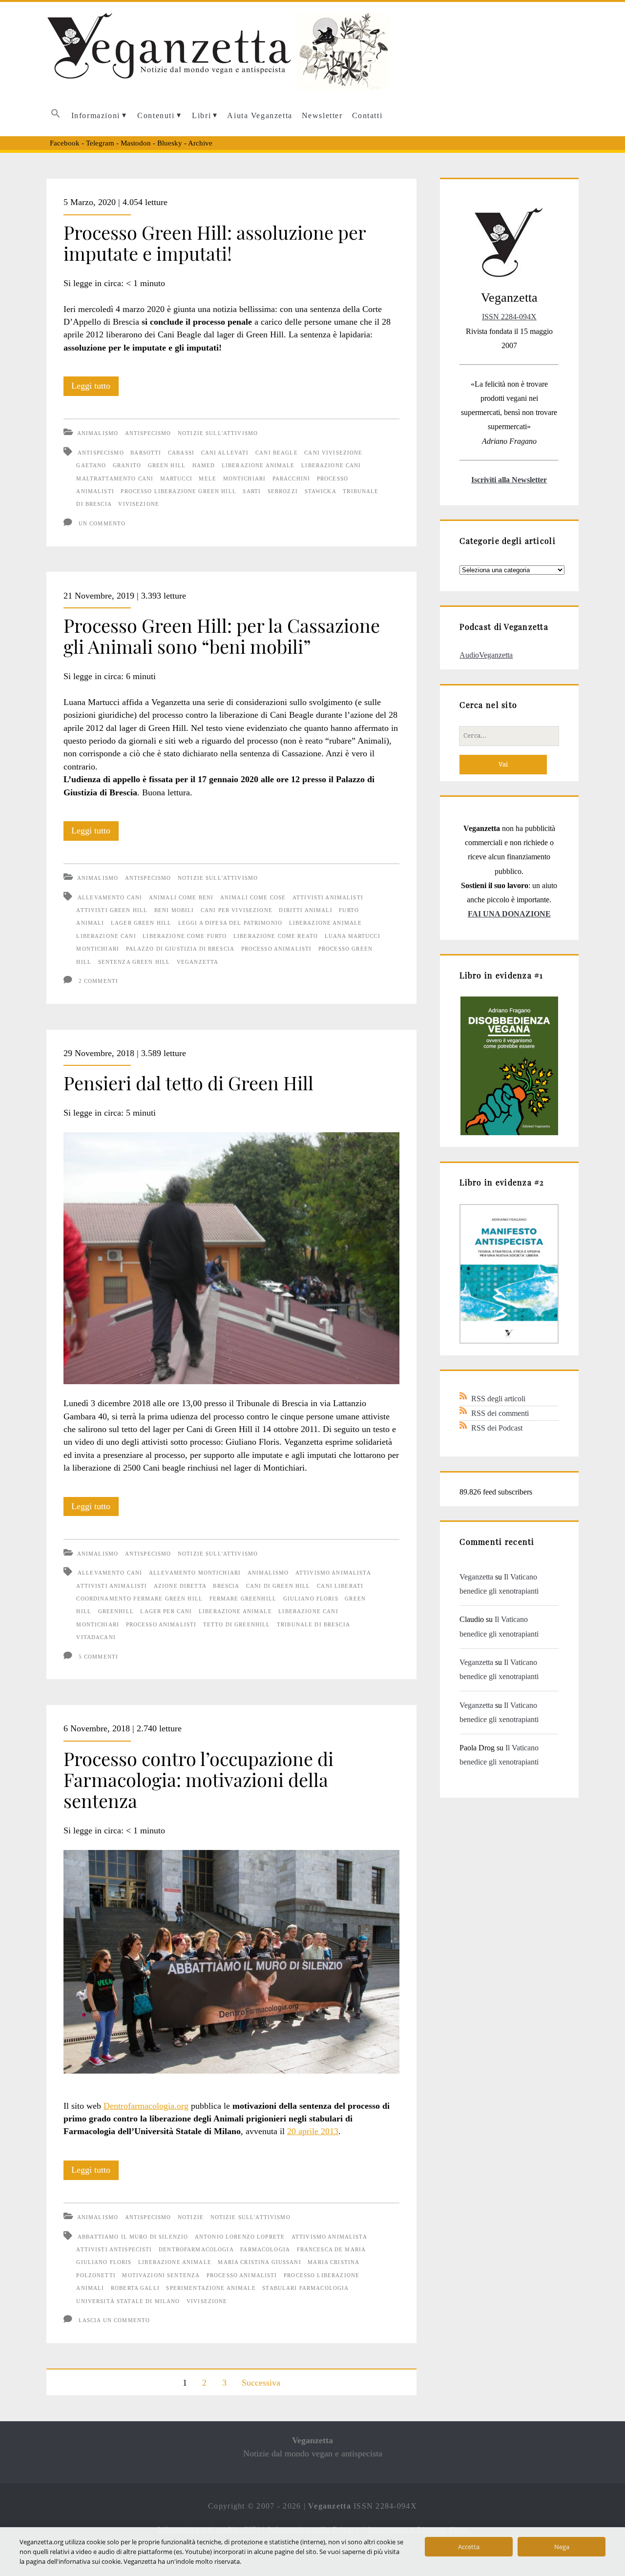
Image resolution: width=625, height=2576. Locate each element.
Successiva (261, 2383)
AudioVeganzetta (486, 655)
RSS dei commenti (500, 1413)
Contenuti (156, 115)
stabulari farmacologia (305, 2288)
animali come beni (181, 897)
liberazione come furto (185, 936)
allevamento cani (110, 897)
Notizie (191, 2217)
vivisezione (139, 504)
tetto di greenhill (237, 1624)
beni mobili (174, 910)
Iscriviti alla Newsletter (509, 480)
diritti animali (305, 910)
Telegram (100, 143)
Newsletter (322, 115)
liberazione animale (258, 465)
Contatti (367, 115)
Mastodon (136, 143)
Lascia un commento (115, 2320)
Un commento (102, 523)
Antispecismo (148, 433)
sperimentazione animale (211, 2288)
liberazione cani (331, 465)
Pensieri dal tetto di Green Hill (188, 1082)
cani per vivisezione (237, 910)
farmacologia (265, 2249)
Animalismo (98, 433)
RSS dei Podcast (497, 1428)
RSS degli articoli (498, 1399)
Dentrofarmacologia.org (146, 2106)
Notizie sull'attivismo (218, 433)
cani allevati (225, 453)
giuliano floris (311, 1599)
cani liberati (340, 1586)
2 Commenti (98, 981)
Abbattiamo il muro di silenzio (133, 2237)
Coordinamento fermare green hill (139, 1599)
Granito (127, 465)
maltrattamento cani (115, 478)
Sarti (252, 491)
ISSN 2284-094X (509, 317)
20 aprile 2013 (313, 2131)
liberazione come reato (276, 936)
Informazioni (96, 115)
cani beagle (277, 453)
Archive (200, 143)
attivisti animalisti (328, 897)
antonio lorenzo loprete (240, 2237)
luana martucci (353, 936)
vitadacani (96, 1637)
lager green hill (141, 923)
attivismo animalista (333, 1573)
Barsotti (146, 453)
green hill (167, 465)
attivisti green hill (112, 910)
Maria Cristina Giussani (259, 2262)
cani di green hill (278, 1586)
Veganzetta (476, 1577)
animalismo (268, 1573)
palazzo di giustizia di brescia (180, 949)
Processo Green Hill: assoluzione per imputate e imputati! (215, 242)
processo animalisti (277, 949)
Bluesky (170, 143)
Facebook (65, 143)
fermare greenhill (243, 1599)
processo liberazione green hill (178, 491)
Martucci (176, 478)
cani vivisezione (333, 453)
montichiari (245, 478)
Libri (201, 115)
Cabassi (181, 453)
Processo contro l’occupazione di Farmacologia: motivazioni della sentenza (198, 1779)
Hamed (204, 465)
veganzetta (198, 962)
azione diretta (180, 1586)
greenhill (116, 1611)
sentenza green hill (134, 962)
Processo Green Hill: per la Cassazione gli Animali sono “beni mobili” (222, 635)
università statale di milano (128, 2301)
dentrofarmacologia (196, 2249)
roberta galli (135, 2288)
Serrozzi (283, 491)
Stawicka (321, 491)
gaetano (91, 465)
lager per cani (166, 1611)
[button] (56, 116)
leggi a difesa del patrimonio (230, 923)
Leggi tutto (95, 388)
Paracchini (291, 478)
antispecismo (101, 453)
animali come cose (253, 897)
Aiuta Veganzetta (260, 115)
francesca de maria (332, 2249)
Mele (208, 478)
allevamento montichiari (195, 1573)
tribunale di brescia (313, 1624)
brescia (226, 1586)
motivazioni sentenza (161, 2275)
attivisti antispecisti (114, 2249)
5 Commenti (98, 1657)
